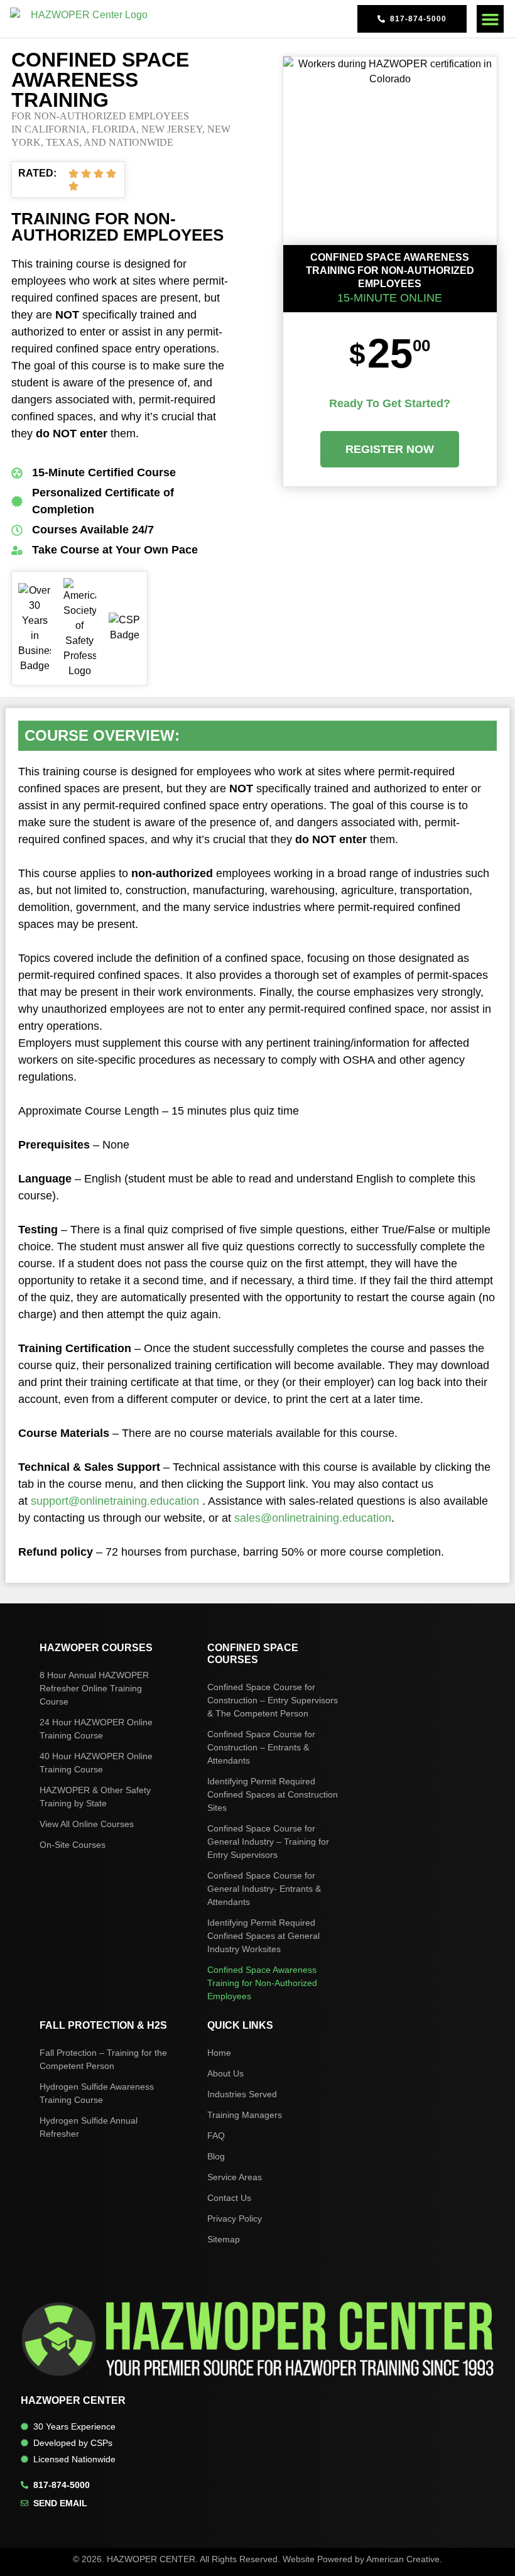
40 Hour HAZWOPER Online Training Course (96, 1763)
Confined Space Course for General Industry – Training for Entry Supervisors (268, 1842)
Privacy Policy (235, 2219)
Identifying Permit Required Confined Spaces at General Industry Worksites (263, 1936)
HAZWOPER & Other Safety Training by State (95, 1797)
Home (219, 2053)
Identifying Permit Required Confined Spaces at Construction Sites (273, 1794)
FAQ (216, 2136)
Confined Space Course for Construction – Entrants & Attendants (261, 1747)
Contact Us (229, 2198)
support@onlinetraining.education (115, 1501)
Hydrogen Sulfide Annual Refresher (89, 2127)
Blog (216, 2156)
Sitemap (224, 2239)
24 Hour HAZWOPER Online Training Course (96, 1729)
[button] (491, 19)
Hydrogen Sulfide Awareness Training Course (97, 2093)
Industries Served (242, 2094)
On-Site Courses (73, 1845)
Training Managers (245, 2115)
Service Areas (235, 2177)
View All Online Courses (87, 1824)
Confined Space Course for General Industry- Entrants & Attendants (264, 1889)
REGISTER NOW (390, 449)
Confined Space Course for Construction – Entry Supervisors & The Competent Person (273, 1700)
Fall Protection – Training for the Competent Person (103, 2059)
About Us (225, 2073)
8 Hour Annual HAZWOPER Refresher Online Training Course (94, 1688)
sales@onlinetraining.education (313, 1518)
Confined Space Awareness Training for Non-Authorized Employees (262, 1983)
